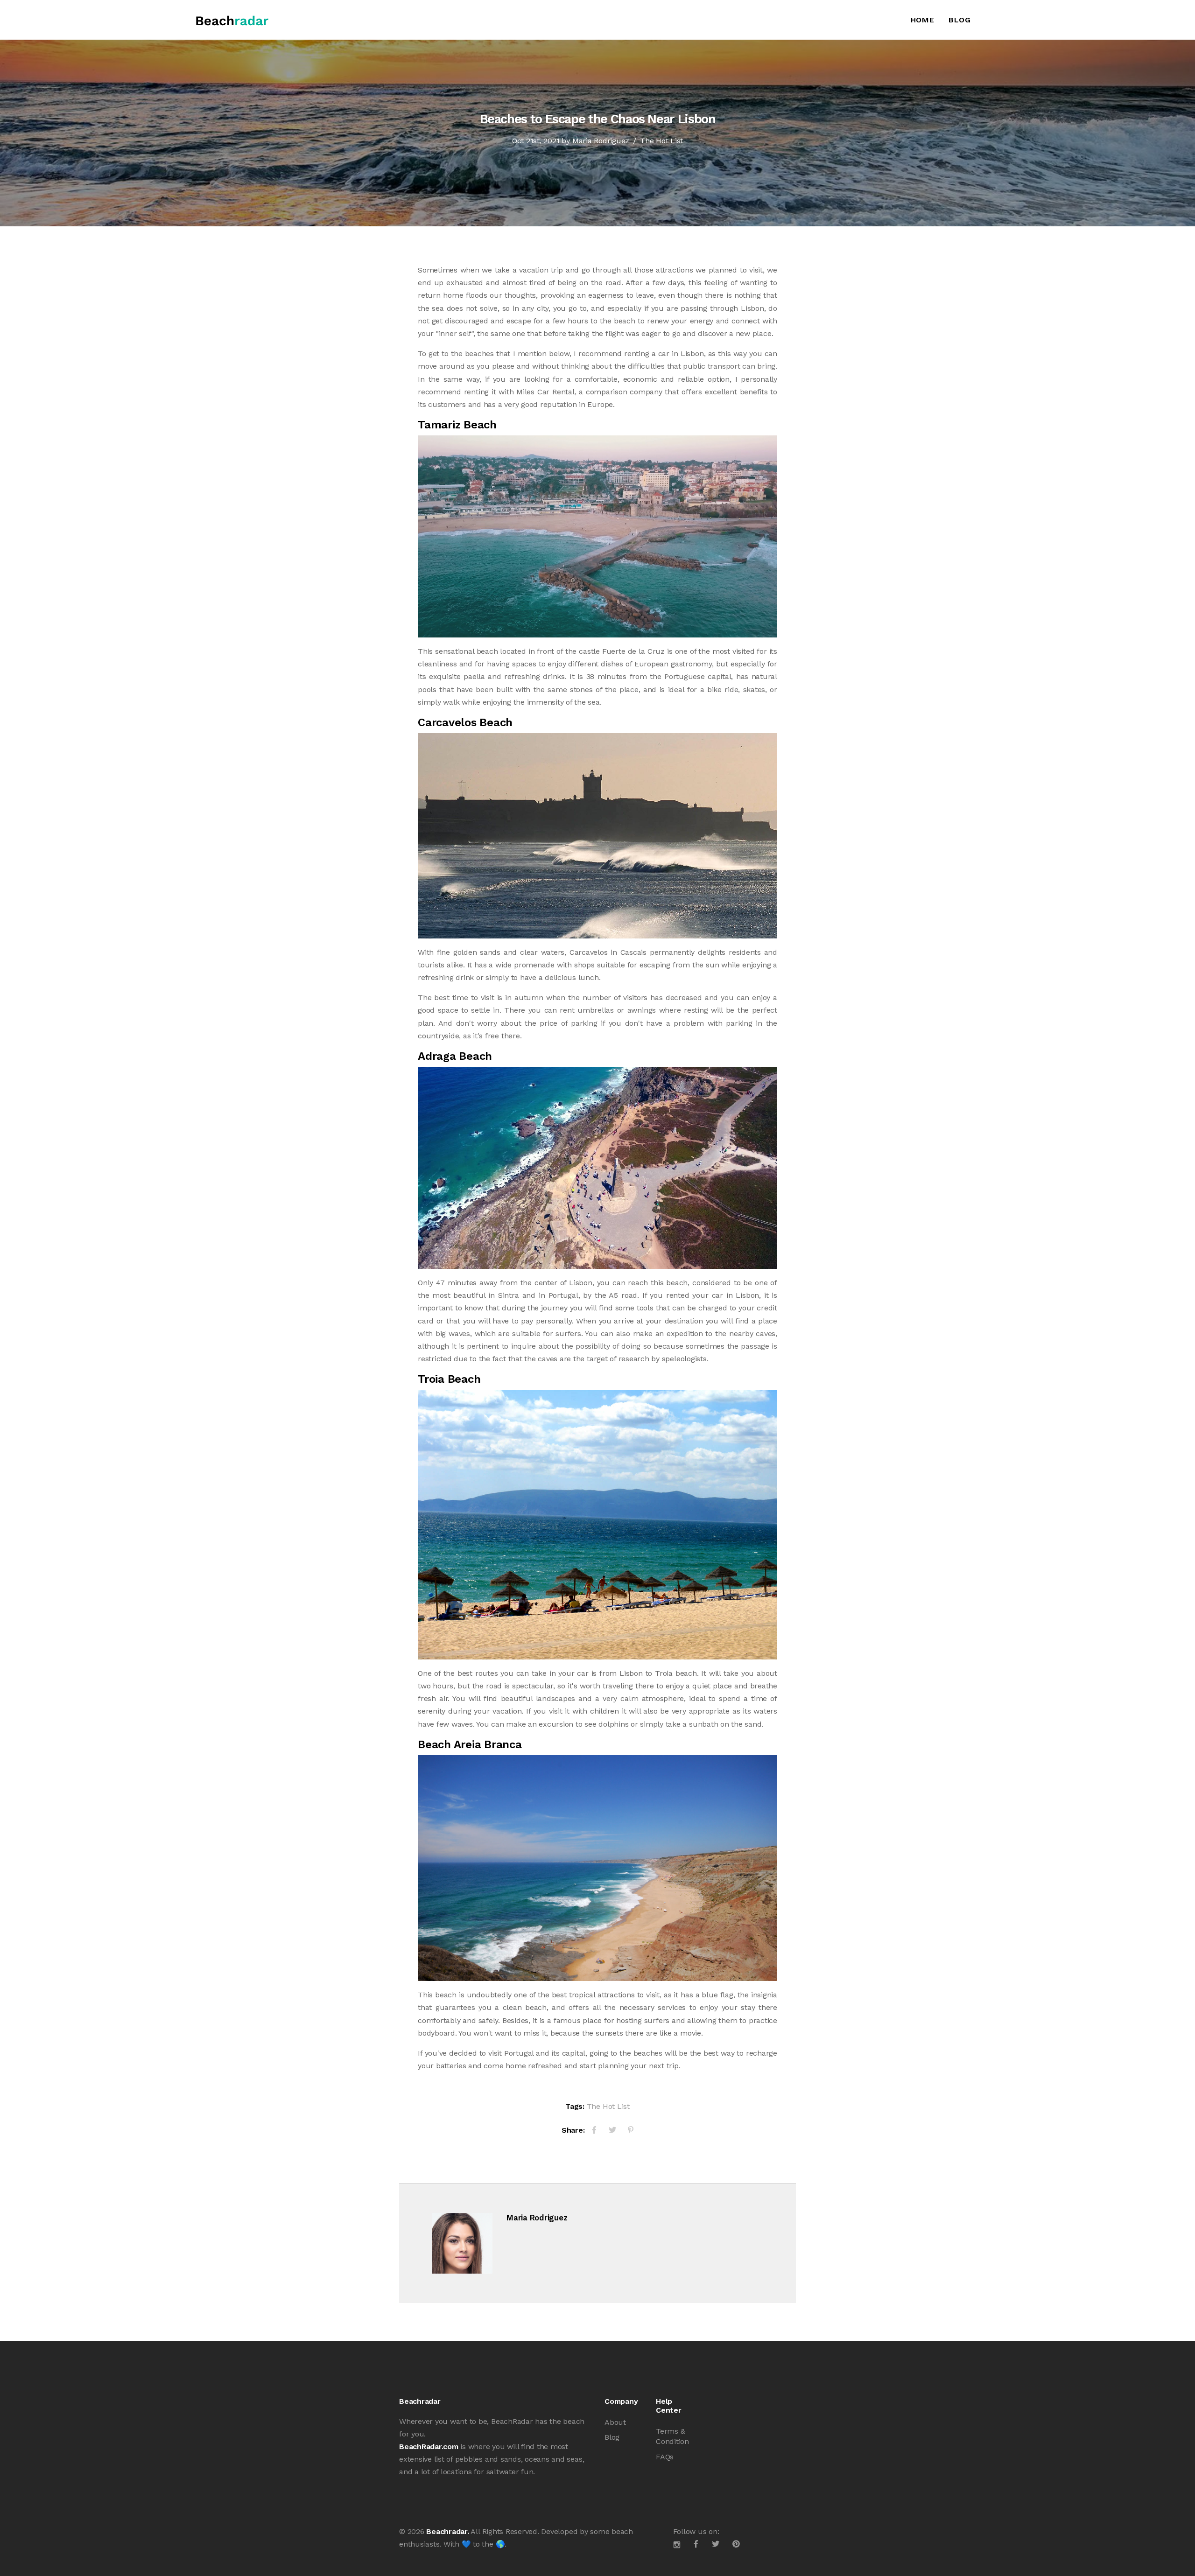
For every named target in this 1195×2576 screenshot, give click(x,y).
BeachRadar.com (429, 2446)
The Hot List (661, 141)
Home (923, 20)
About (615, 2422)
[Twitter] (612, 2130)
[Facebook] (594, 2130)
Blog (960, 20)
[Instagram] (677, 2544)
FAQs (665, 2457)
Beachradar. (447, 2531)
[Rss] (736, 2544)
